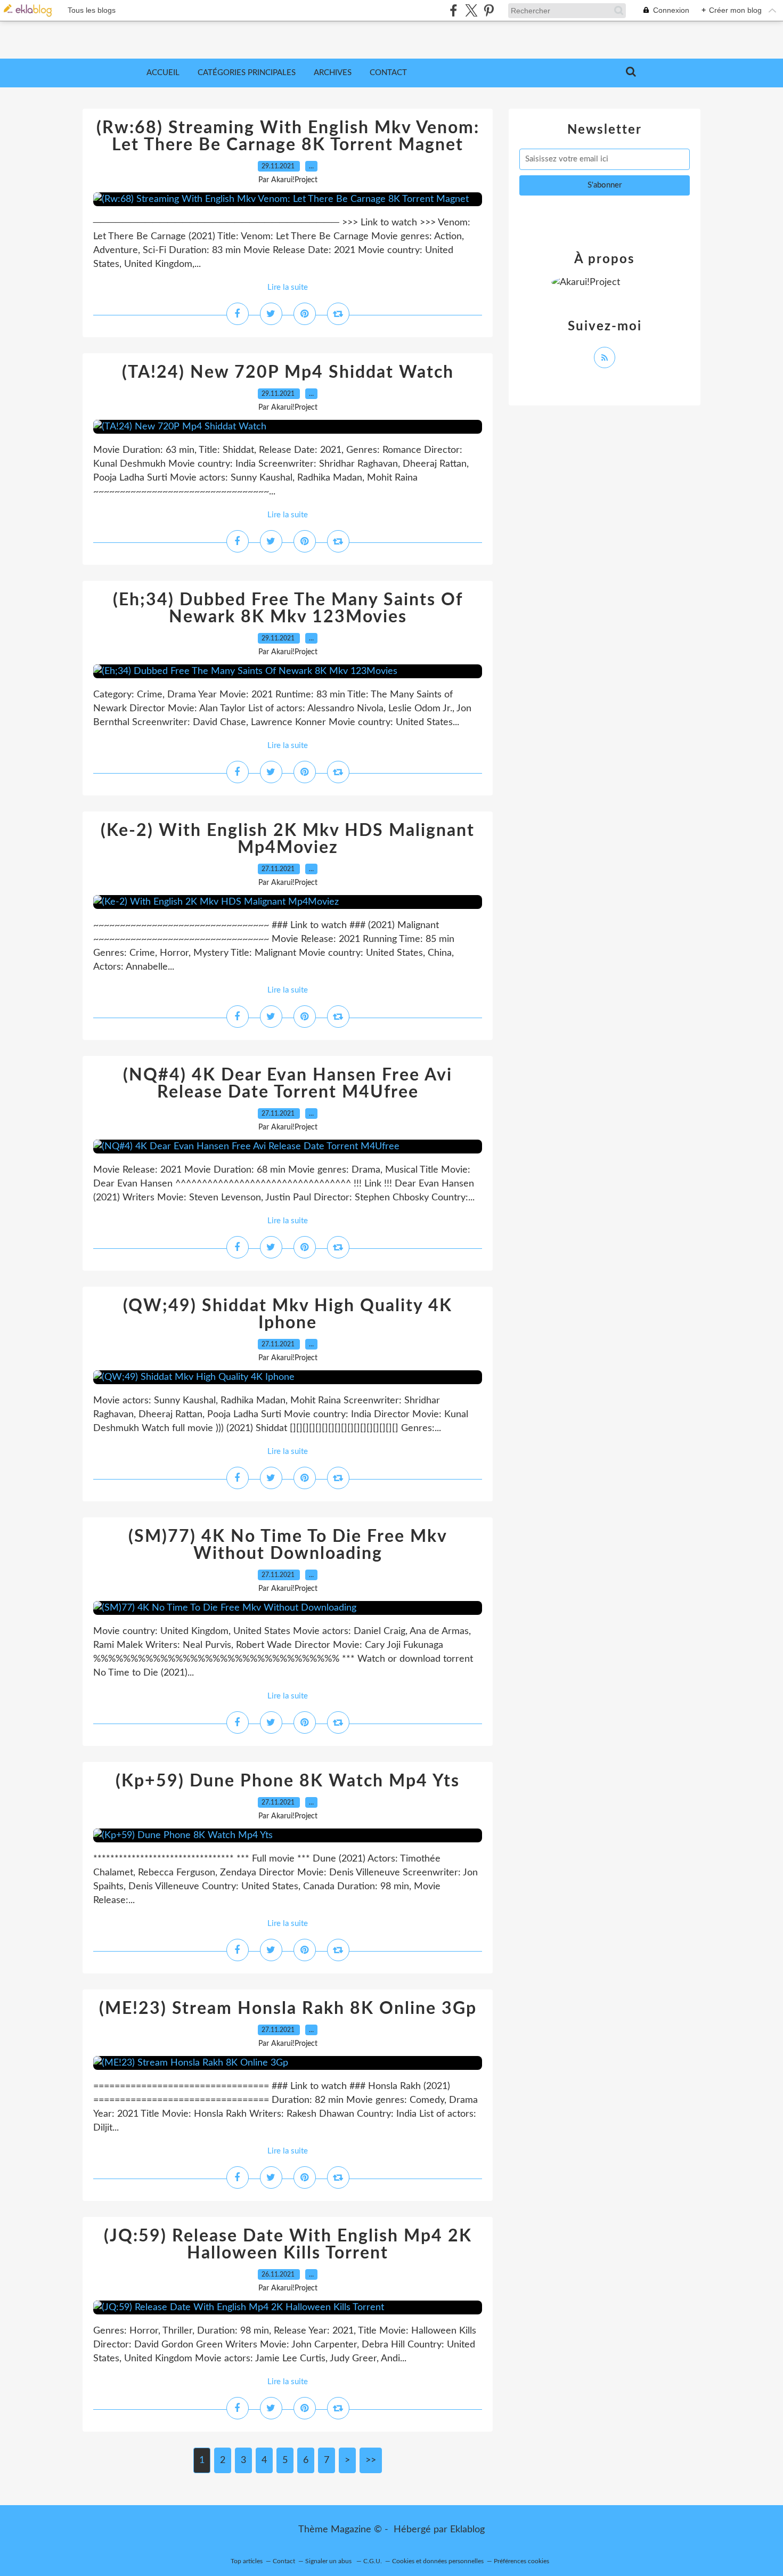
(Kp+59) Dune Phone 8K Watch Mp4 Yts (288, 1781)
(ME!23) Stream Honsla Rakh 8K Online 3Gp (288, 2009)
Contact (388, 73)
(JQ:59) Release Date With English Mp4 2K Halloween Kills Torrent (288, 2245)
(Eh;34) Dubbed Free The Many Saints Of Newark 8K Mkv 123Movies (288, 608)
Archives (333, 73)
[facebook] (454, 10)
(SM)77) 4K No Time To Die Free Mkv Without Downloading (288, 1545)
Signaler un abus (329, 2561)
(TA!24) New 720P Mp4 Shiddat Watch (288, 372)
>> (371, 2460)
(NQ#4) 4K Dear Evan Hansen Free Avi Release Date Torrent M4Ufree (288, 1084)
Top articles (247, 2561)
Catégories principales (247, 73)
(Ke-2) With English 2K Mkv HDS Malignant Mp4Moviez (288, 839)
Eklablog (467, 2530)
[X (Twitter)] (471, 10)
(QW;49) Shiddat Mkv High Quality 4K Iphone (288, 1314)
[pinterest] (489, 10)
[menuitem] (163, 73)
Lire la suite (288, 287)
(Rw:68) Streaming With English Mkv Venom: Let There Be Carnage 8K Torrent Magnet (288, 136)
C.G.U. (373, 2561)
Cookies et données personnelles (438, 2561)
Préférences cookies (521, 2561)
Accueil (163, 73)
